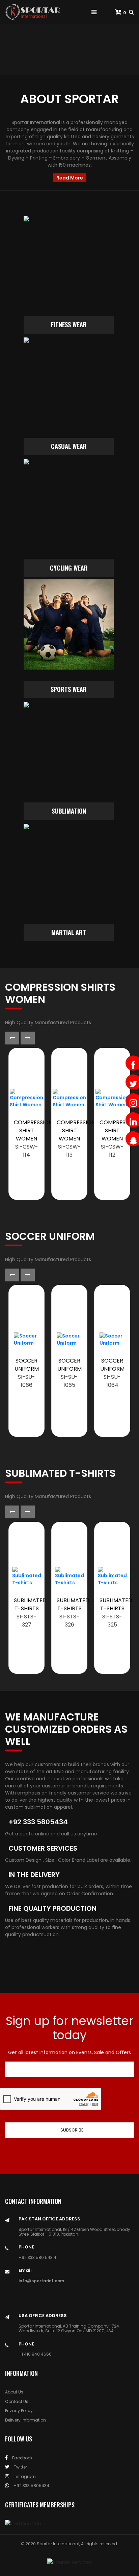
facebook (22, 2458)
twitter (20, 2467)
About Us (14, 2392)
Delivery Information (25, 2420)
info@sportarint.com (41, 2281)
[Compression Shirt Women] (26, 1099)
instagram (24, 2476)
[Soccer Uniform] (26, 1340)
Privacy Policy (19, 2411)
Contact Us (17, 2401)
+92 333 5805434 (31, 2486)
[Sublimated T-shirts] (27, 1576)
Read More (70, 178)
